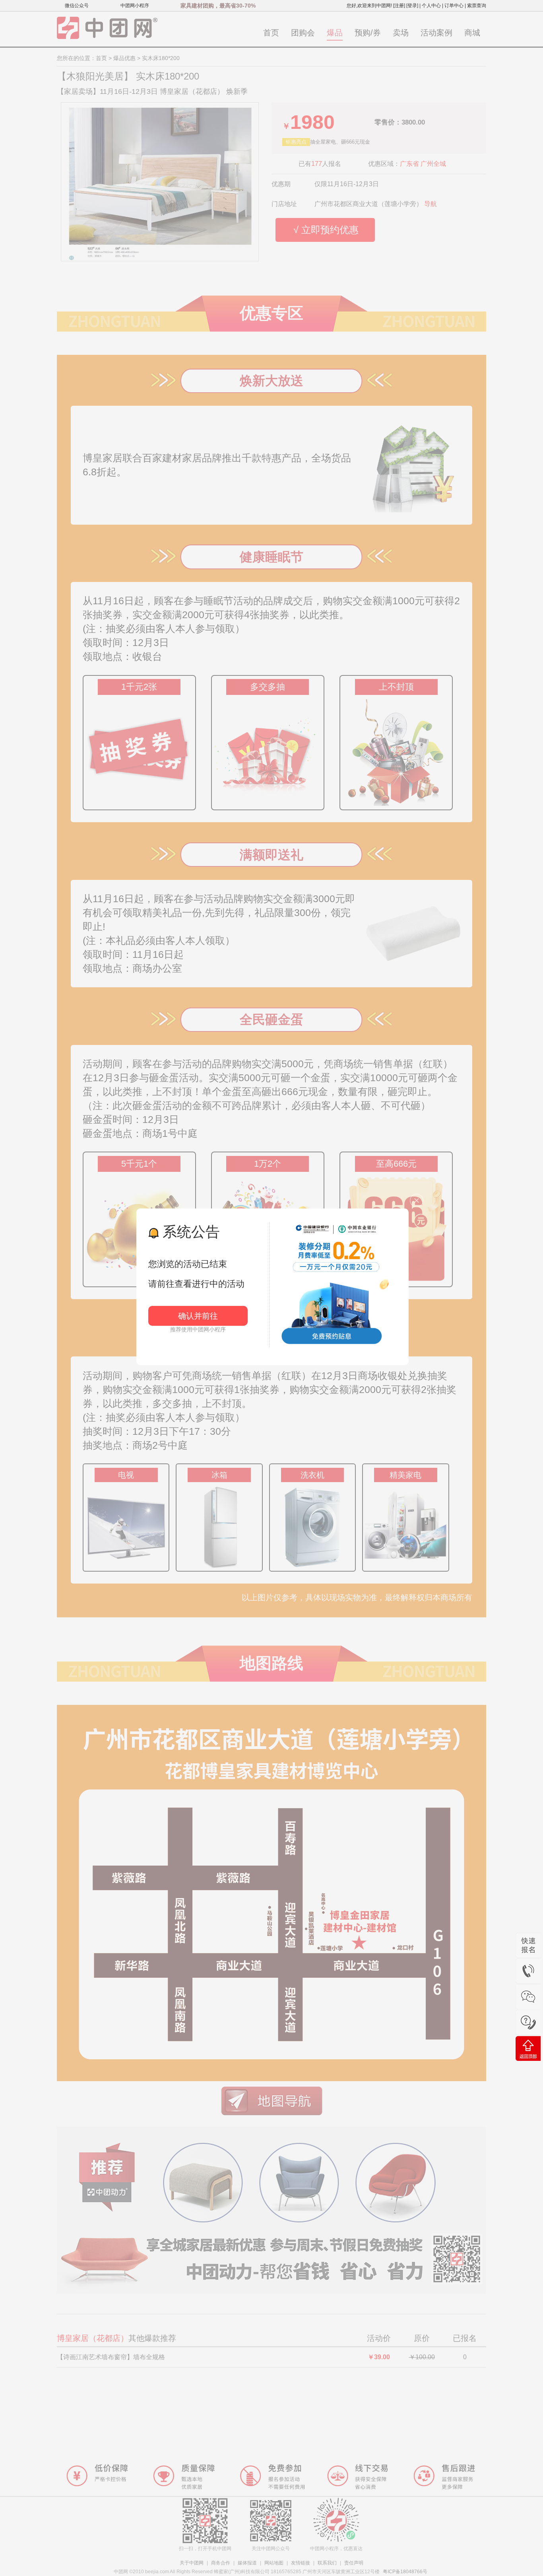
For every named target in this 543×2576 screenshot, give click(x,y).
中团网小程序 (135, 6)
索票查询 (477, 6)
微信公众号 (77, 6)
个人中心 (431, 6)
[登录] (412, 6)
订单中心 (454, 6)
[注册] (399, 6)
